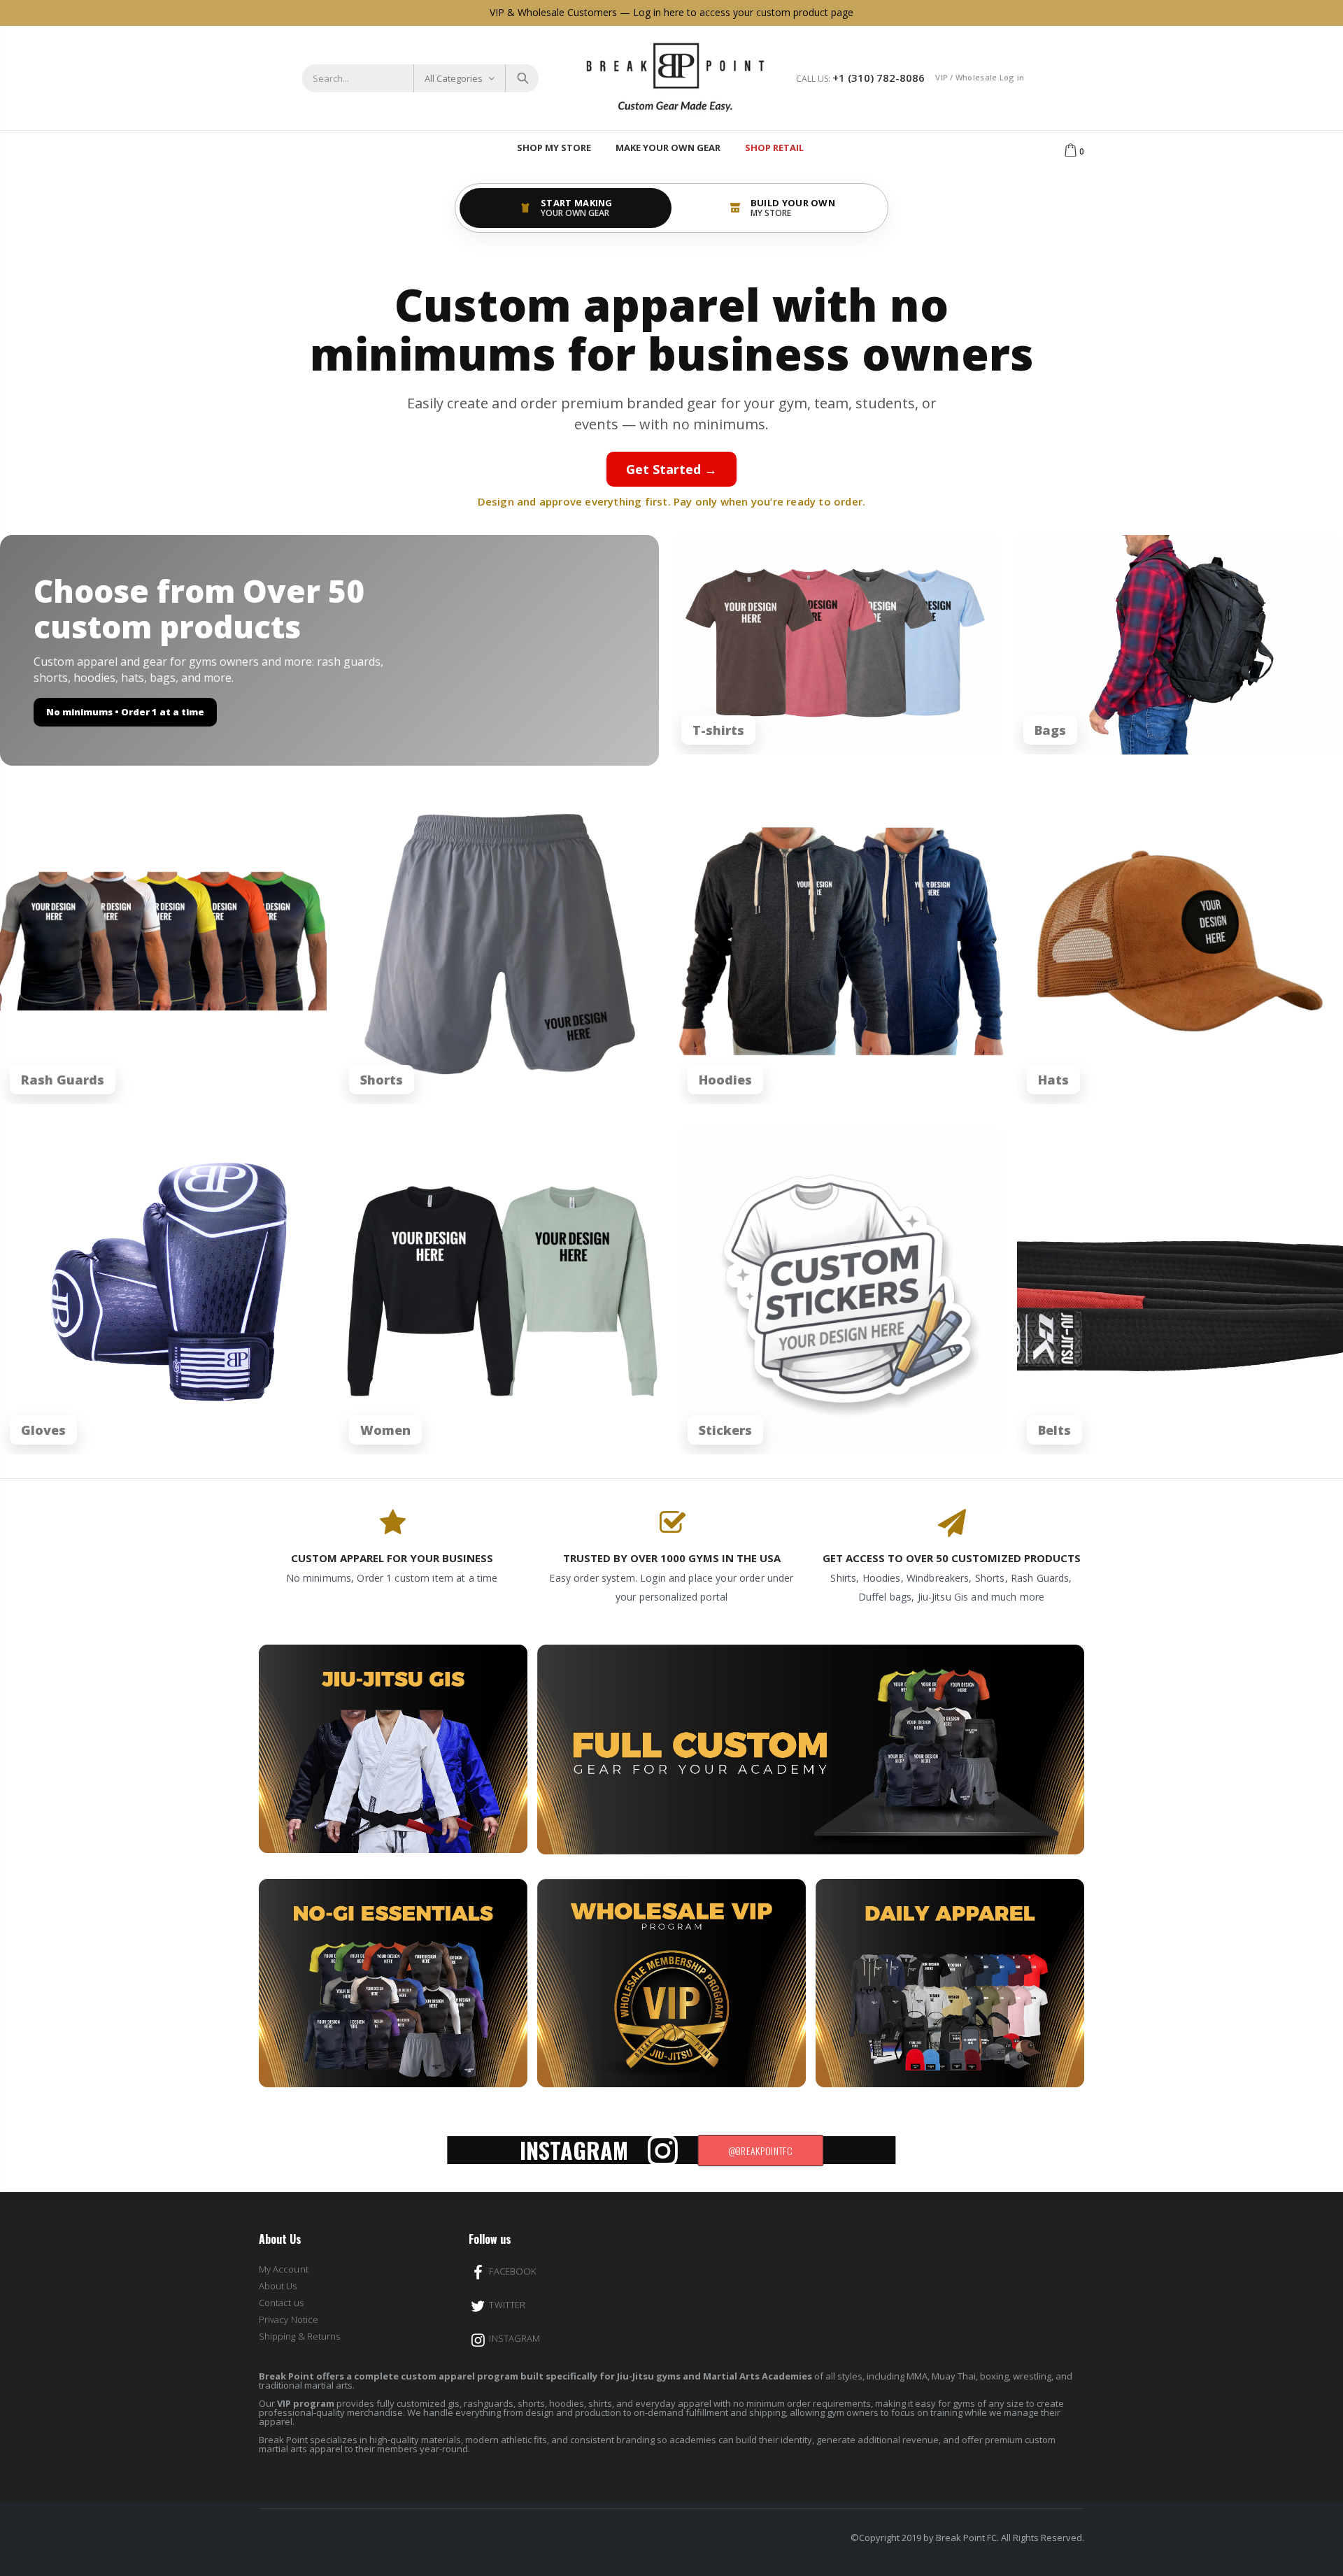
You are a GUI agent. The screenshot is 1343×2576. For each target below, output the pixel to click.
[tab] (566, 208)
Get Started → (671, 469)
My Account (284, 2269)
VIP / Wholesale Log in (980, 77)
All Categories (454, 78)
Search (521, 78)
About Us (278, 2286)
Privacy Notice (289, 2319)
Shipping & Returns (299, 2336)
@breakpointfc (761, 2151)
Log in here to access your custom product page (743, 12)
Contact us (281, 2303)
